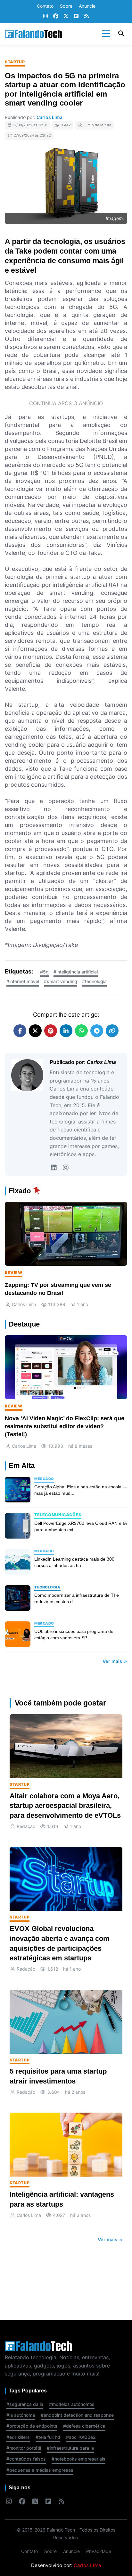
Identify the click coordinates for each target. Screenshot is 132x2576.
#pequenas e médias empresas (40, 2470)
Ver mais (113, 1661)
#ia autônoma (21, 2415)
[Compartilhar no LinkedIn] (66, 1031)
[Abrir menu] (106, 34)
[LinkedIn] (54, 1168)
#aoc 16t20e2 (81, 2437)
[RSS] (87, 16)
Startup (15, 62)
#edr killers (18, 2437)
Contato (45, 6)
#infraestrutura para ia (70, 2448)
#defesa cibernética (84, 2426)
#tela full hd (48, 2437)
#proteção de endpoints (32, 2426)
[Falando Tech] (34, 34)
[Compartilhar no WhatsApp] (81, 1031)
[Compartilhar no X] (35, 1031)
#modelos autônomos (72, 2404)
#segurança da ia (25, 2404)
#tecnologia (94, 981)
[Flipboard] (76, 16)
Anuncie (87, 6)
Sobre (66, 6)
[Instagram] (45, 16)
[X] (66, 16)
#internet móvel (23, 981)
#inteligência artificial (76, 972)
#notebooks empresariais (78, 2459)
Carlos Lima (50, 117)
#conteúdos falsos (26, 2459)
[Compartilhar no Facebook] (20, 1031)
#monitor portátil (24, 2448)
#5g (44, 972)
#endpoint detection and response (77, 2415)
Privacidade (99, 2551)
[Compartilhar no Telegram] (97, 1031)
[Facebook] (56, 16)
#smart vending (61, 981)
